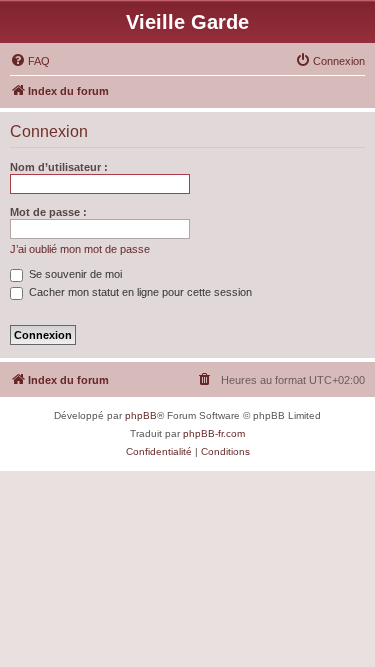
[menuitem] (30, 61)
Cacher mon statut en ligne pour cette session (139, 292)
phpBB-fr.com (214, 433)
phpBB (141, 415)
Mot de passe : (48, 212)
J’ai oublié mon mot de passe (80, 249)
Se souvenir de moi (74, 274)
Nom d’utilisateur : (59, 167)
